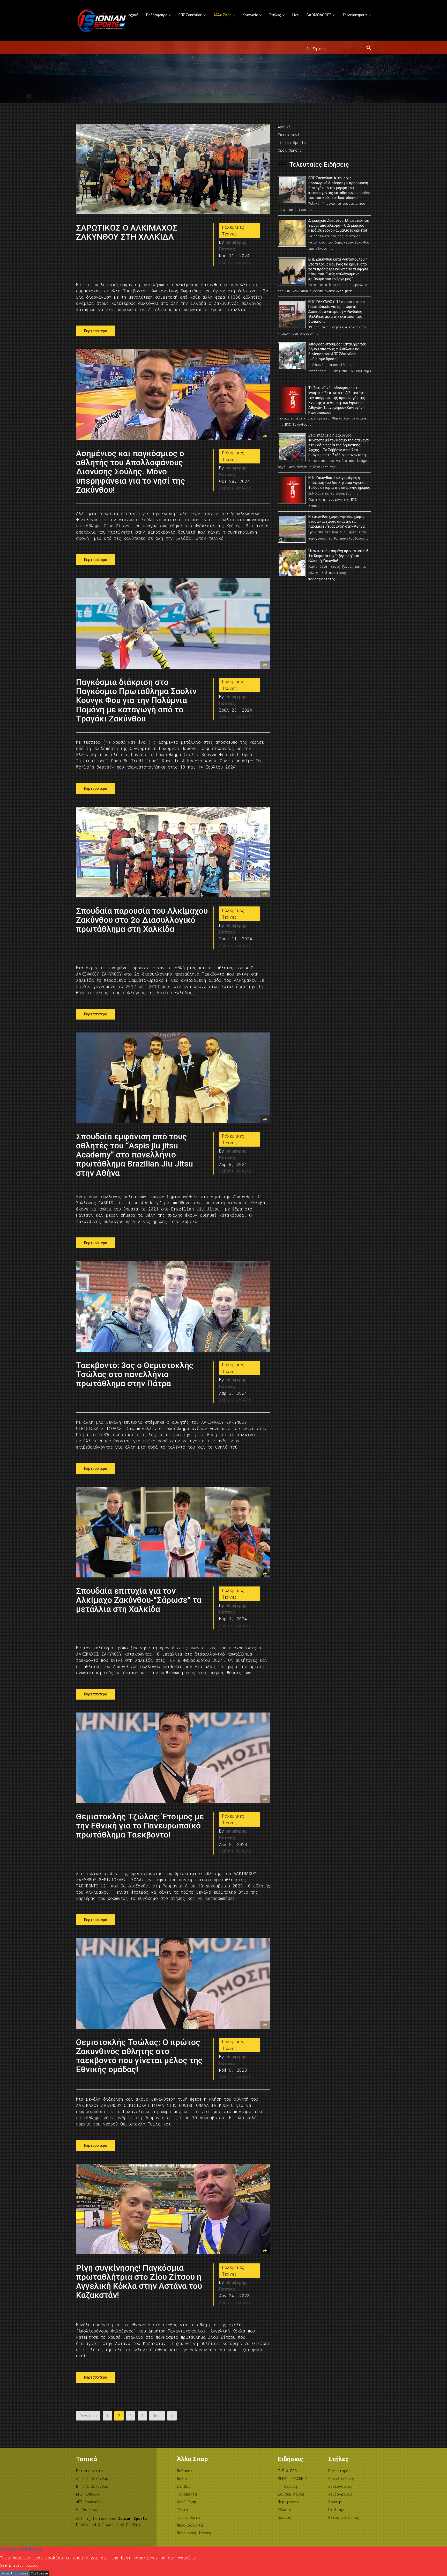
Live (296, 15)
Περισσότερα (96, 331)
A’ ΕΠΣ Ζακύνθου (92, 2479)
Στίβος (184, 2486)
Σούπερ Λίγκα (291, 2494)
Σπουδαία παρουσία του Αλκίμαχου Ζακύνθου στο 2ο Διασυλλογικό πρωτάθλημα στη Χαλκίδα (142, 920)
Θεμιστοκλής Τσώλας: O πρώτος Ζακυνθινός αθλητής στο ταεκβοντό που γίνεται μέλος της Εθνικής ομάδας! (139, 2056)
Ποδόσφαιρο (157, 15)
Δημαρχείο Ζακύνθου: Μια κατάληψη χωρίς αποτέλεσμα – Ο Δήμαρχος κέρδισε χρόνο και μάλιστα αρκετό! (339, 225)
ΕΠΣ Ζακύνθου (190, 15)
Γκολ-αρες (338, 2510)
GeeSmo (133, 2525)
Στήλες (275, 15)
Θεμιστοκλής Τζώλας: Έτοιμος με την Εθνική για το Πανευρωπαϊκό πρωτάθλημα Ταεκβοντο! (140, 1826)
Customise (39, 2573)
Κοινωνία (250, 15)
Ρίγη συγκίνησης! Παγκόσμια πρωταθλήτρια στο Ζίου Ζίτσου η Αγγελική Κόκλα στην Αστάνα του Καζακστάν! (139, 2282)
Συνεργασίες (340, 2486)
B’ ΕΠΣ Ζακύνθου (92, 2486)
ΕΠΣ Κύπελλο (88, 2494)
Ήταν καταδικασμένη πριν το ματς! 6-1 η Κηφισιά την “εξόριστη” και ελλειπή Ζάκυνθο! (339, 556)
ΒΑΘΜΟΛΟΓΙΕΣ (319, 15)
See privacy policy (19, 2565)
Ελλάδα (284, 2510)
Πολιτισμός (340, 2471)
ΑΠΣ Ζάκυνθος (89, 2502)
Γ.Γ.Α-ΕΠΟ (287, 2471)
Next (157, 2416)
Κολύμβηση (187, 2502)
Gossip (335, 2502)
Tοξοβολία (187, 2494)
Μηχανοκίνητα (190, 2525)
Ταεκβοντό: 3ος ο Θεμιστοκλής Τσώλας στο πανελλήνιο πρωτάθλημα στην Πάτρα (135, 1374)
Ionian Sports (292, 142)
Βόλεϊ (182, 2479)
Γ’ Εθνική (287, 2486)
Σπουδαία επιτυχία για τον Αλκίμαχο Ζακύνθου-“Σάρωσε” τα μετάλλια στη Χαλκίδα (139, 1600)
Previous (88, 2416)
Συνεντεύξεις (341, 2479)
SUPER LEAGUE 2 (293, 2479)
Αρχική (132, 15)
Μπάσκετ (185, 2471)
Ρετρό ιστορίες (344, 2517)
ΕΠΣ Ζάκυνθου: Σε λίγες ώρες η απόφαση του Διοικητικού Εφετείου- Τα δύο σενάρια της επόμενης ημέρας (339, 483)
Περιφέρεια (289, 2502)
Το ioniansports (355, 15)
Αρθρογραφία (340, 2494)
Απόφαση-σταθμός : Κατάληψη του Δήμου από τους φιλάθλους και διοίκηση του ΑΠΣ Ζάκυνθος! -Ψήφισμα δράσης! (337, 352)
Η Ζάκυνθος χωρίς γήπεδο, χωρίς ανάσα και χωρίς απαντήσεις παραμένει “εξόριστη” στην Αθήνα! (337, 521)
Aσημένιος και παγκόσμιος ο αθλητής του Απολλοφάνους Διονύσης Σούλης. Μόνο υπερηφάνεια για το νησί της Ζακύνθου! (131, 472)
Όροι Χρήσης (290, 150)
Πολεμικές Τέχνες (233, 230)
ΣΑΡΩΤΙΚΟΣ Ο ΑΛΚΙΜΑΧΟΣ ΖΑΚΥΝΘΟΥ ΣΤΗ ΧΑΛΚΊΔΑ (127, 232)
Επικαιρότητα (90, 2471)
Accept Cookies (15, 2573)
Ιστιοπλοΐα (188, 2517)
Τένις (182, 2510)
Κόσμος (285, 2517)
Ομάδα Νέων (87, 2510)
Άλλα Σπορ (222, 15)
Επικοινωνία (290, 135)
